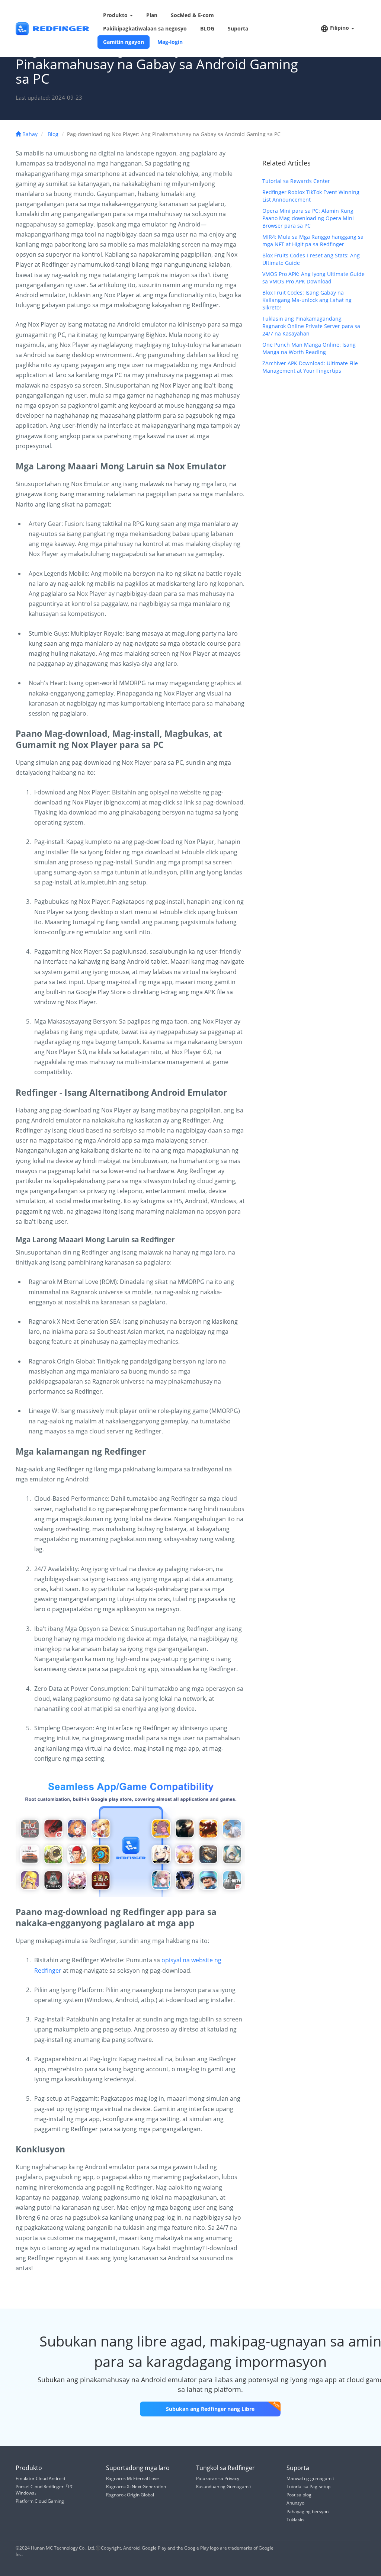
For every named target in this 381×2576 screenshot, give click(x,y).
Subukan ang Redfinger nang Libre (210, 2409)
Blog (53, 134)
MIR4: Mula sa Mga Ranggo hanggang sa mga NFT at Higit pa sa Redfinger (313, 240)
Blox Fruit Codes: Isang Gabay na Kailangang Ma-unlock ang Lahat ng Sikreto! (307, 300)
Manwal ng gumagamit (310, 2478)
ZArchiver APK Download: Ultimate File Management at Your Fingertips (310, 367)
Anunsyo (295, 2503)
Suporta (238, 28)
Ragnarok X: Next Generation (136, 2487)
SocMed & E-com (192, 15)
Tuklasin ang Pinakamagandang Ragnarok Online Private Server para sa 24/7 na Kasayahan (311, 326)
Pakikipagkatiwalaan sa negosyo (145, 28)
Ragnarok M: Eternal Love (132, 2478)
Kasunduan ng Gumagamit (224, 2487)
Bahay (29, 134)
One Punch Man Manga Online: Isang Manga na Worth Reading (309, 348)
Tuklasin (295, 2520)
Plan (152, 15)
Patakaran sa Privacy (218, 2478)
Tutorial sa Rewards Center (296, 181)
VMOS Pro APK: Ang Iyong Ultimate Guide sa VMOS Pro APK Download (313, 278)
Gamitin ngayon (124, 42)
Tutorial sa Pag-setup (308, 2487)
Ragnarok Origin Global (130, 2495)
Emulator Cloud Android (40, 2478)
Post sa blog (299, 2495)
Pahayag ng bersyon (308, 2511)
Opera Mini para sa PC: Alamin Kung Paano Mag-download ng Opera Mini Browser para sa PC (308, 218)
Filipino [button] (340, 28)
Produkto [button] (116, 15)
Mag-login (170, 42)
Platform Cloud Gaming (40, 2501)
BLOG (207, 28)
